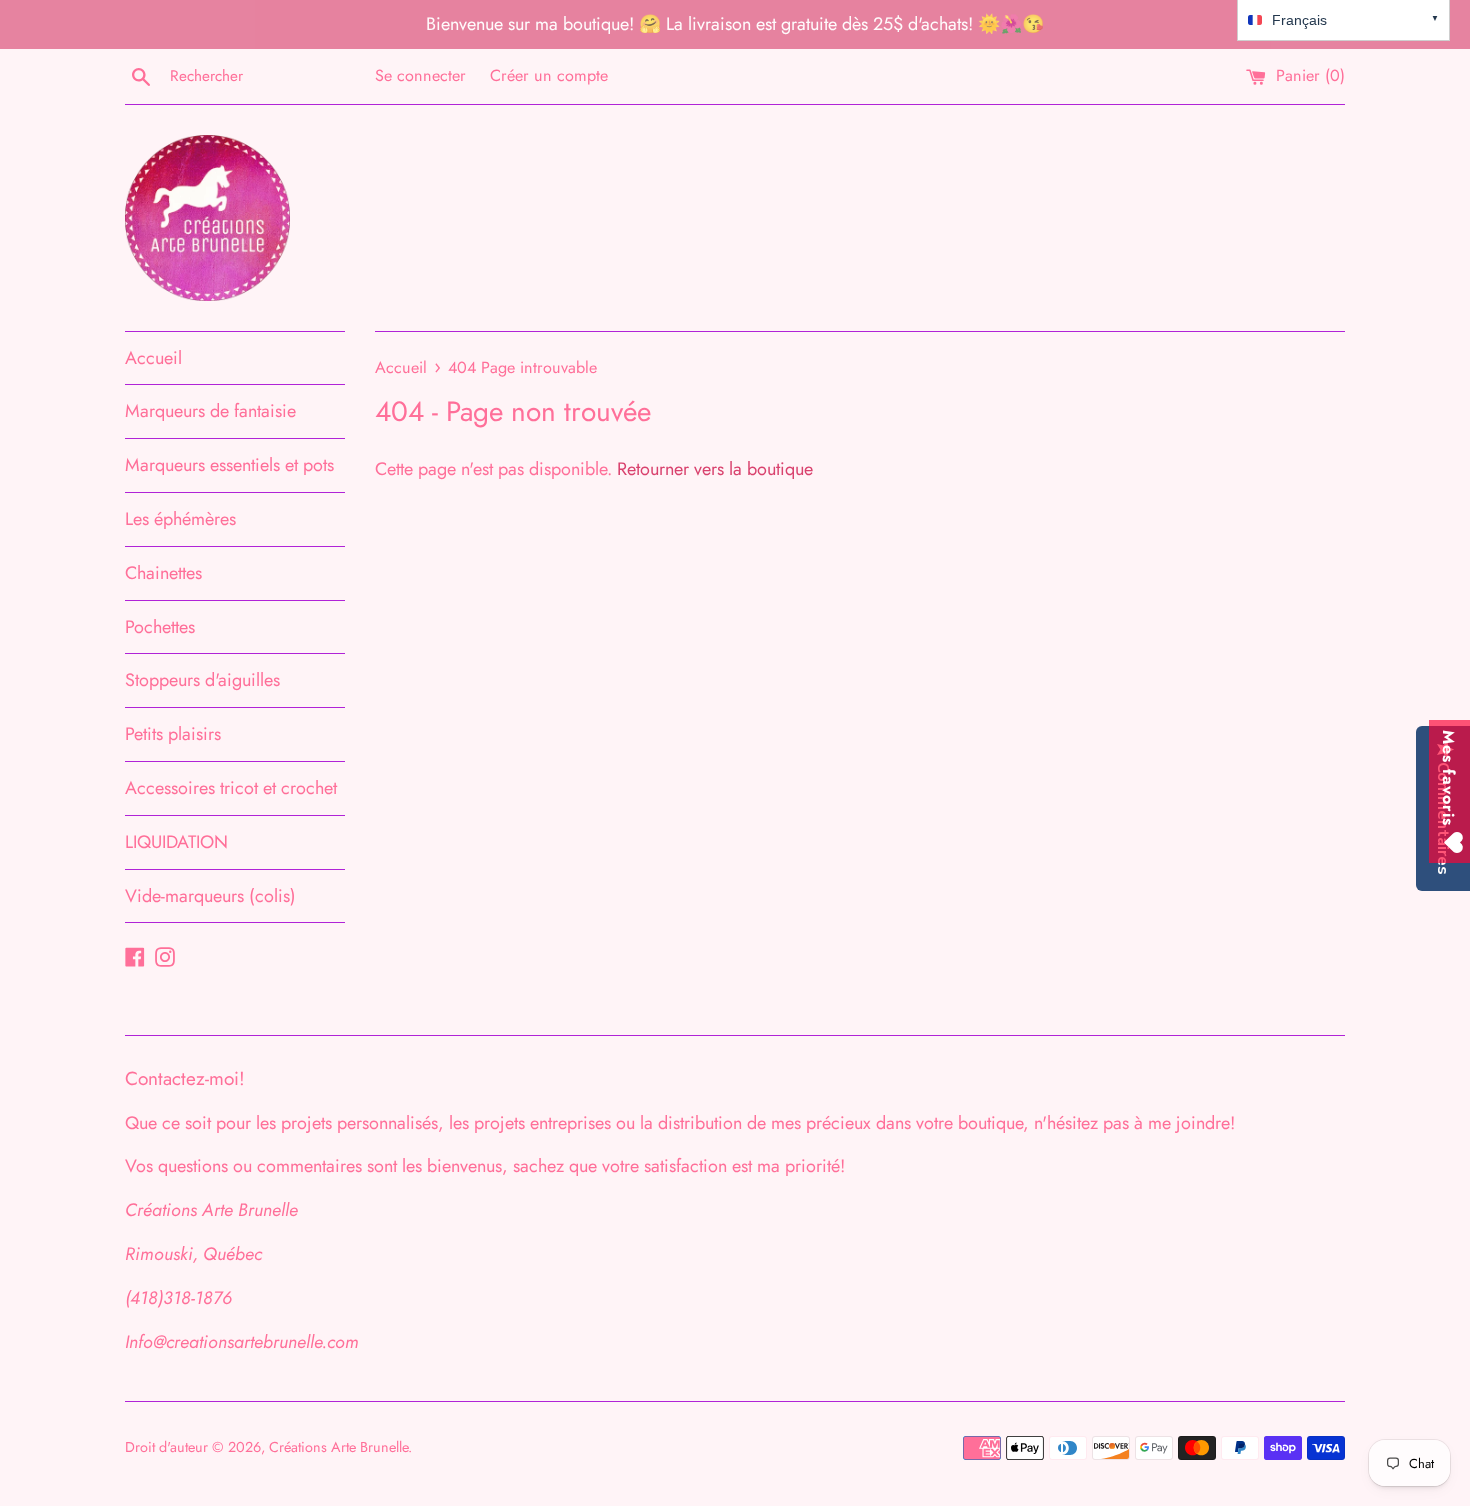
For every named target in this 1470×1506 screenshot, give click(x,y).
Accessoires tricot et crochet (231, 788)
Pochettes (160, 627)
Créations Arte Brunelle (338, 1447)
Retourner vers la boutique (715, 469)
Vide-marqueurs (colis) (210, 896)
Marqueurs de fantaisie (210, 411)
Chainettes (163, 573)
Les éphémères (180, 519)
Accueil (153, 358)
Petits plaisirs (173, 734)
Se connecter (420, 75)
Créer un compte (549, 75)
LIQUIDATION (176, 842)
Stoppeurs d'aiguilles (202, 680)
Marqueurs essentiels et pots (229, 465)
